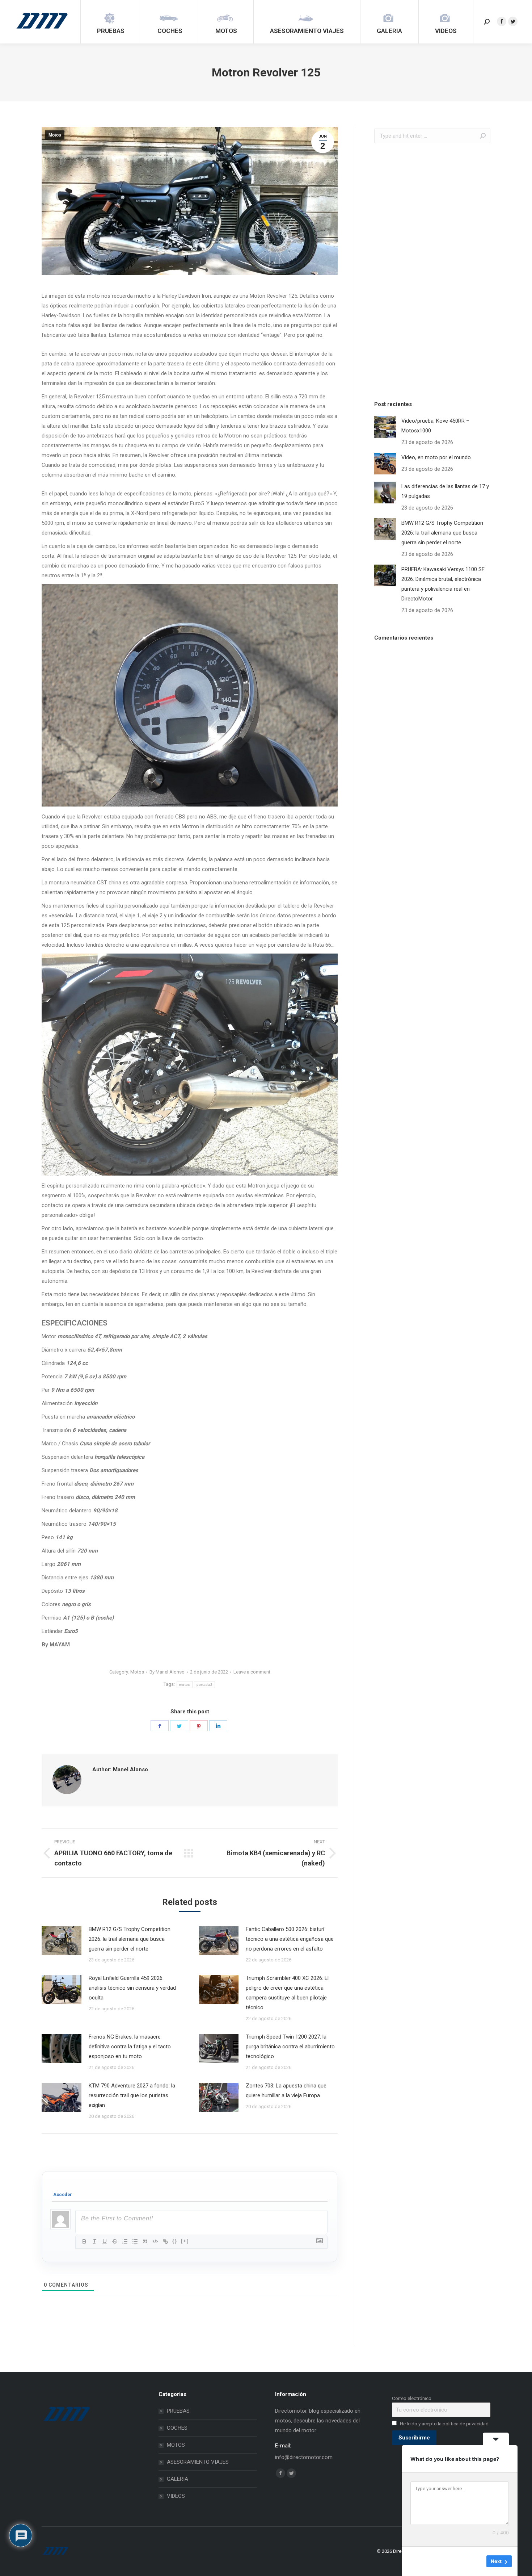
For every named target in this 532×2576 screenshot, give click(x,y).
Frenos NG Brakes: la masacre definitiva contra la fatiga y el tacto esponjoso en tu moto (130, 2047)
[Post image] (62, 1941)
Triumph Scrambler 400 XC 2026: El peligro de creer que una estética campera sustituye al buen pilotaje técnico (287, 1993)
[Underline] (105, 2241)
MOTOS (176, 2445)
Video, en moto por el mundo (436, 457)
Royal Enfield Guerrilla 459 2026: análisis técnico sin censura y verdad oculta (132, 1988)
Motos (55, 135)
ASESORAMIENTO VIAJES (198, 2462)
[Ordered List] (125, 2241)
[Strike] (115, 2241)
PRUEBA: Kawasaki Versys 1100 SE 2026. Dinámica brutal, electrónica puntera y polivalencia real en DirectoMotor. (443, 584)
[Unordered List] (135, 2241)
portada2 (204, 1685)
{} (175, 2241)
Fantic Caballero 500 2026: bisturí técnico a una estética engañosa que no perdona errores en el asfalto (290, 1939)
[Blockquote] (145, 2241)
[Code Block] (155, 2241)
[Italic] (94, 2241)
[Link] (165, 2241)
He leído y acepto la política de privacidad (444, 2424)
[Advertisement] (428, 270)
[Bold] (84, 2241)
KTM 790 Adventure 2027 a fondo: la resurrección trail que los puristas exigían (132, 2095)
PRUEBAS (178, 2411)
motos (185, 1685)
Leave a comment (252, 1672)
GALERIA (178, 2479)
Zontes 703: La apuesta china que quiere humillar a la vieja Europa (286, 2091)
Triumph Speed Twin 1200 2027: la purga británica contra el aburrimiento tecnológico (290, 2047)
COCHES (177, 2428)
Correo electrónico (412, 2398)
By (167, 1672)
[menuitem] (111, 22)
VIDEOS (176, 2496)
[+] (185, 2241)
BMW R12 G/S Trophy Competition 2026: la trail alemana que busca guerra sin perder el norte (130, 1939)
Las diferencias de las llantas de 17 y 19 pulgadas (445, 491)
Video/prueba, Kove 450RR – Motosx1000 (435, 426)
